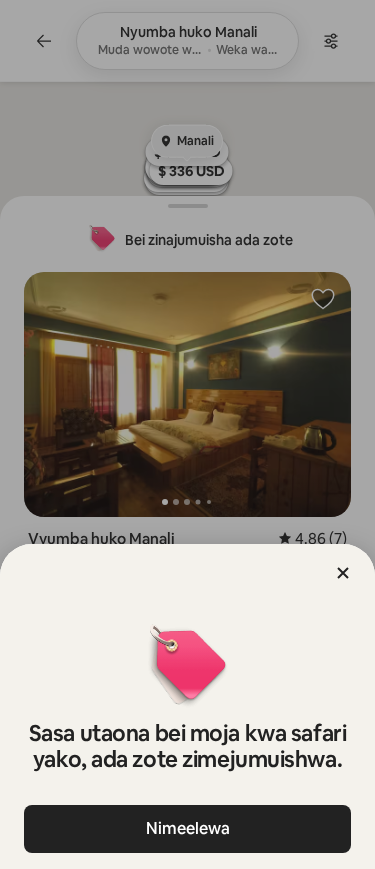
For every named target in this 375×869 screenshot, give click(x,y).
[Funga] (343, 573)
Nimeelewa (188, 828)
